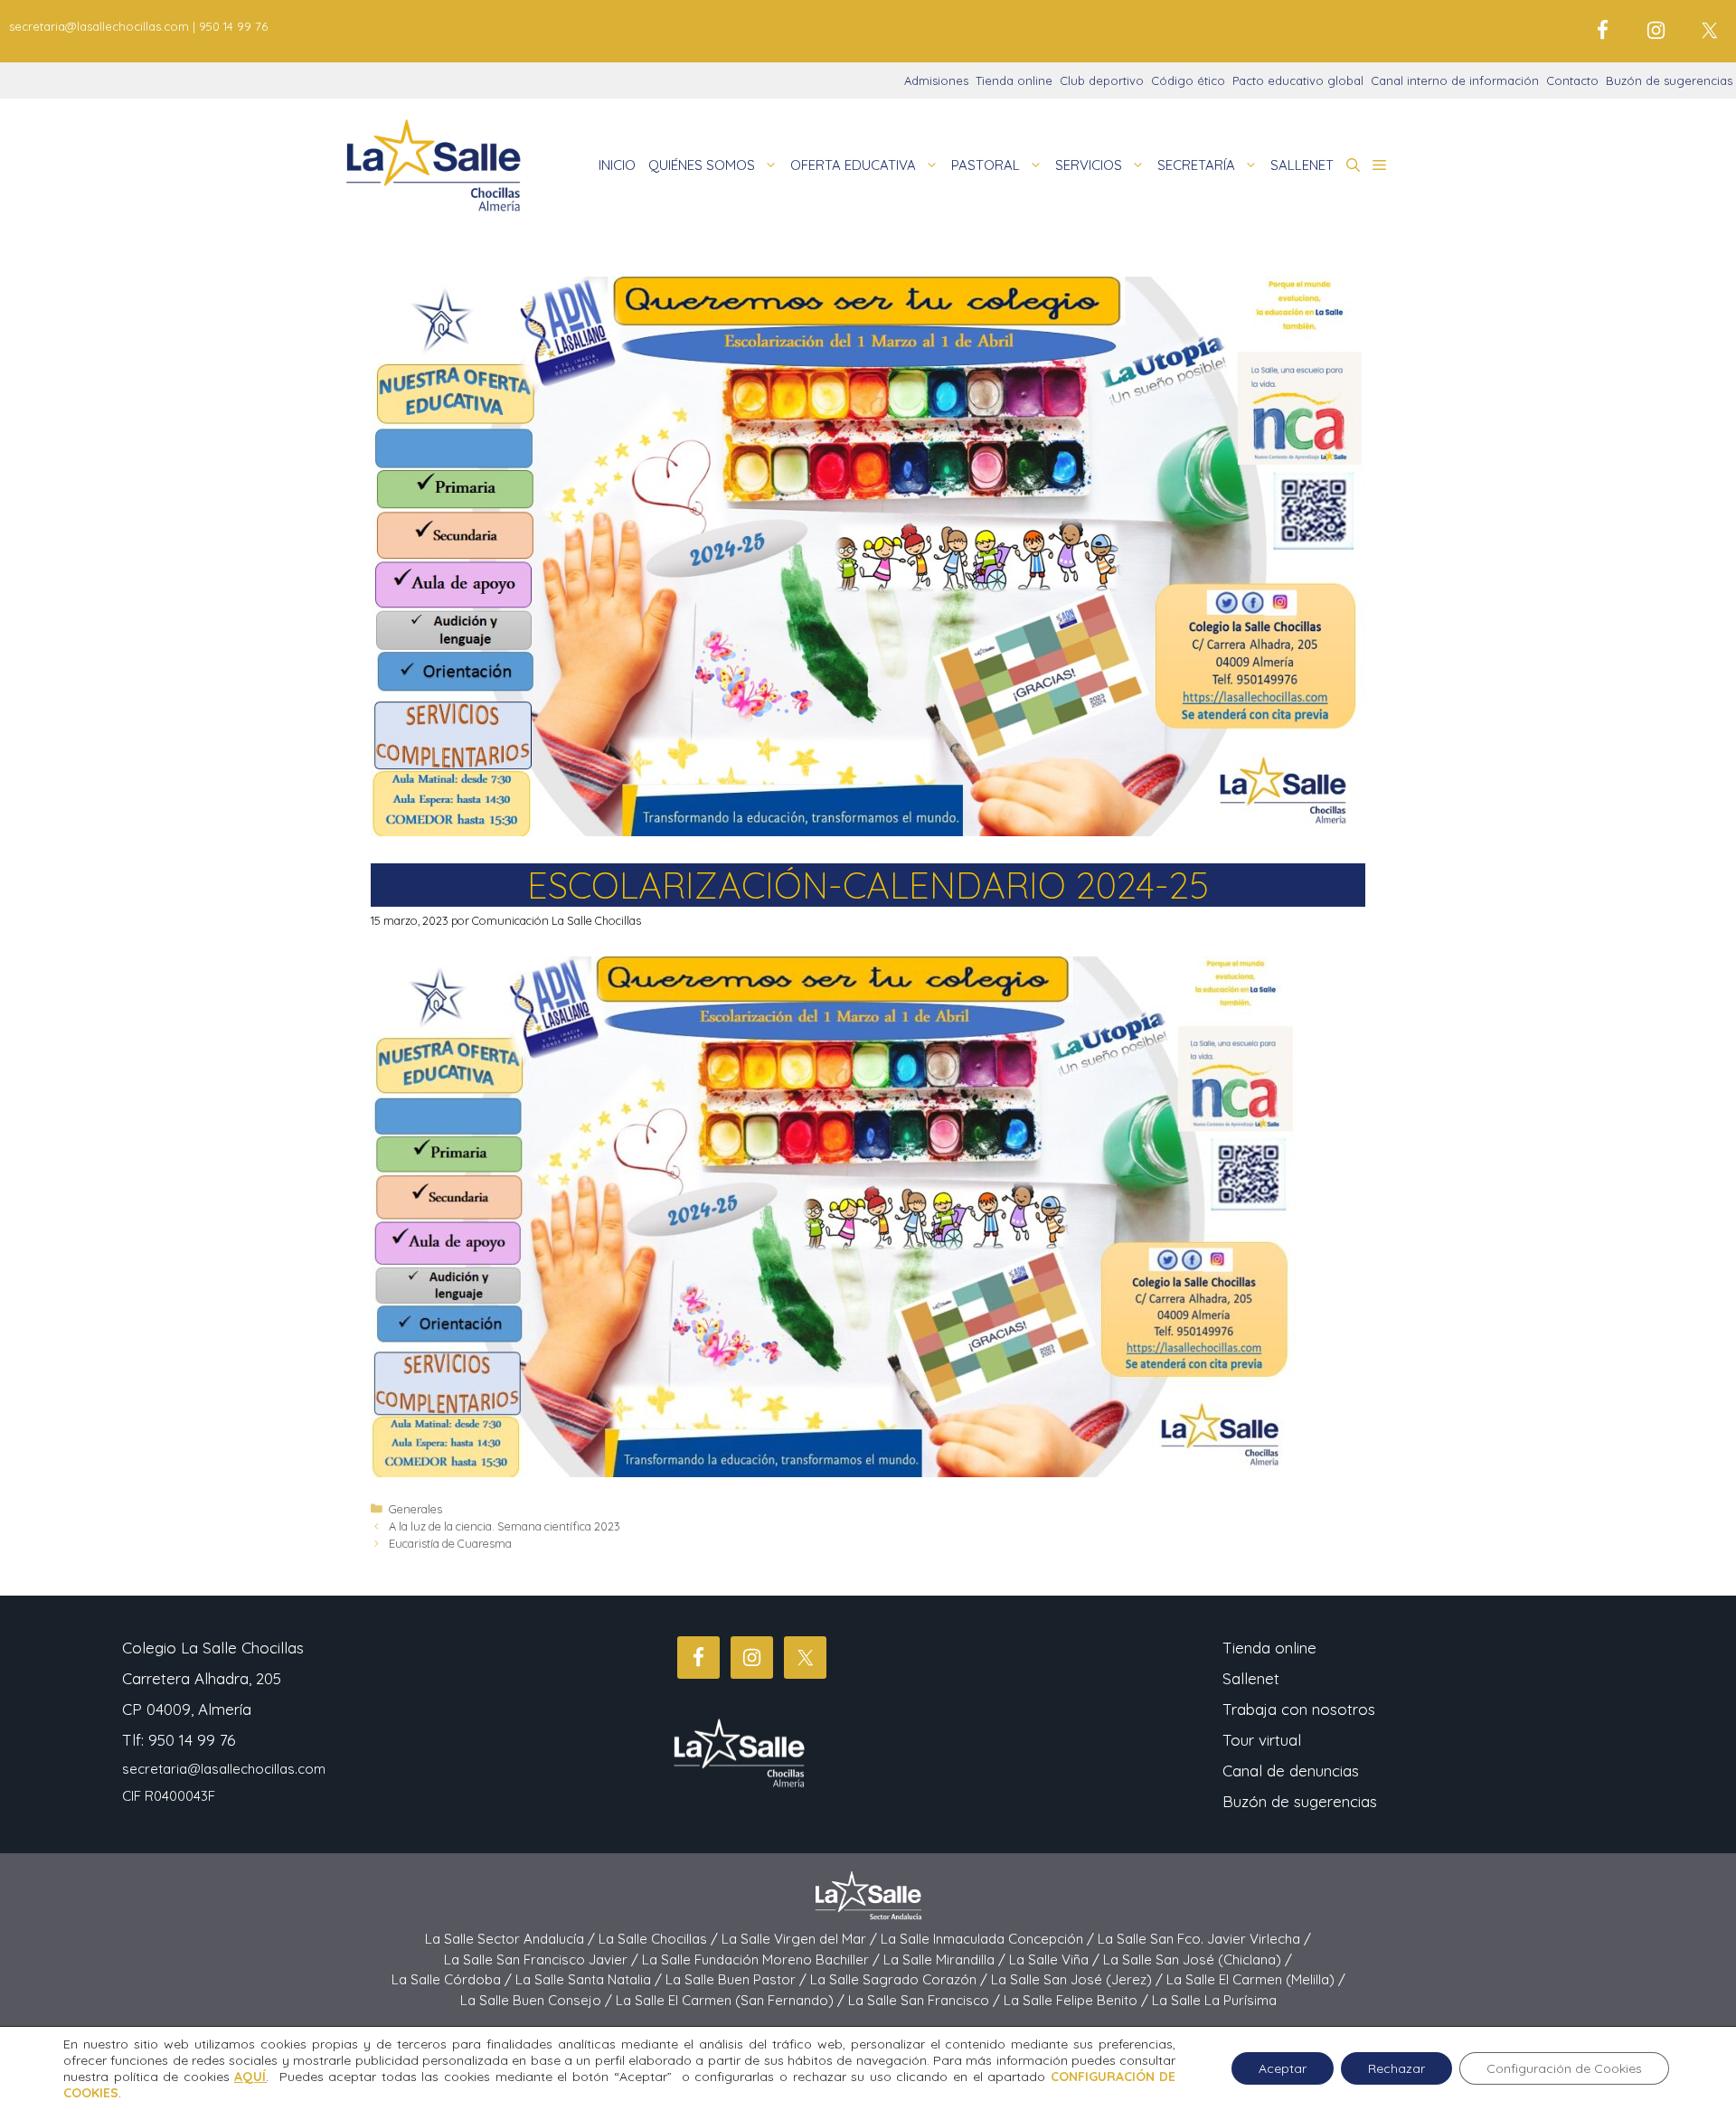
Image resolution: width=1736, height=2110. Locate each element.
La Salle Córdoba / (453, 1979)
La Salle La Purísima (1214, 2000)
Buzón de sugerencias (1669, 80)
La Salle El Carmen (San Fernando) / (732, 2000)
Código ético (1188, 80)
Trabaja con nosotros (1299, 1709)
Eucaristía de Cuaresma (450, 1543)
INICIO (617, 165)
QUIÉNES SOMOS (702, 165)
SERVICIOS (1089, 165)
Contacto (1572, 80)
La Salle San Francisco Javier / (543, 1959)
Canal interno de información (1455, 80)
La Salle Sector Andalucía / (512, 1939)
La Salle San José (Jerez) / (1079, 1979)
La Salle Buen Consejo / (538, 2000)
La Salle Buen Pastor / (738, 1979)
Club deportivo (1102, 80)
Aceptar (1283, 2068)
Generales (415, 1509)
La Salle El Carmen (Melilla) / (1256, 1979)
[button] (1353, 165)
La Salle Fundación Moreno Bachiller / (763, 1959)
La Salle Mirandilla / (946, 1959)
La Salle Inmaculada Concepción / (989, 1939)
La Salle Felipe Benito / (1078, 2000)
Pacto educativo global (1298, 80)
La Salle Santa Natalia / (590, 1979)
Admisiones (936, 80)
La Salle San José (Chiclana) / (1198, 1959)
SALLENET (1302, 165)
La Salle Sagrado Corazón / (901, 1979)
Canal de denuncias (1291, 1771)
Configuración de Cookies (1564, 2068)
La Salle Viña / (1056, 1959)
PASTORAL (986, 165)
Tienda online (1014, 80)
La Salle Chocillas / (660, 1939)
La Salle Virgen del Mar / (801, 1939)
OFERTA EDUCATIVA (853, 165)
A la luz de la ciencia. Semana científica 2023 (505, 1526)
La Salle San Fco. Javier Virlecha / (1204, 1939)
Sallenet (1251, 1678)
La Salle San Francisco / (926, 2000)
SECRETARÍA (1196, 165)
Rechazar (1396, 2068)
